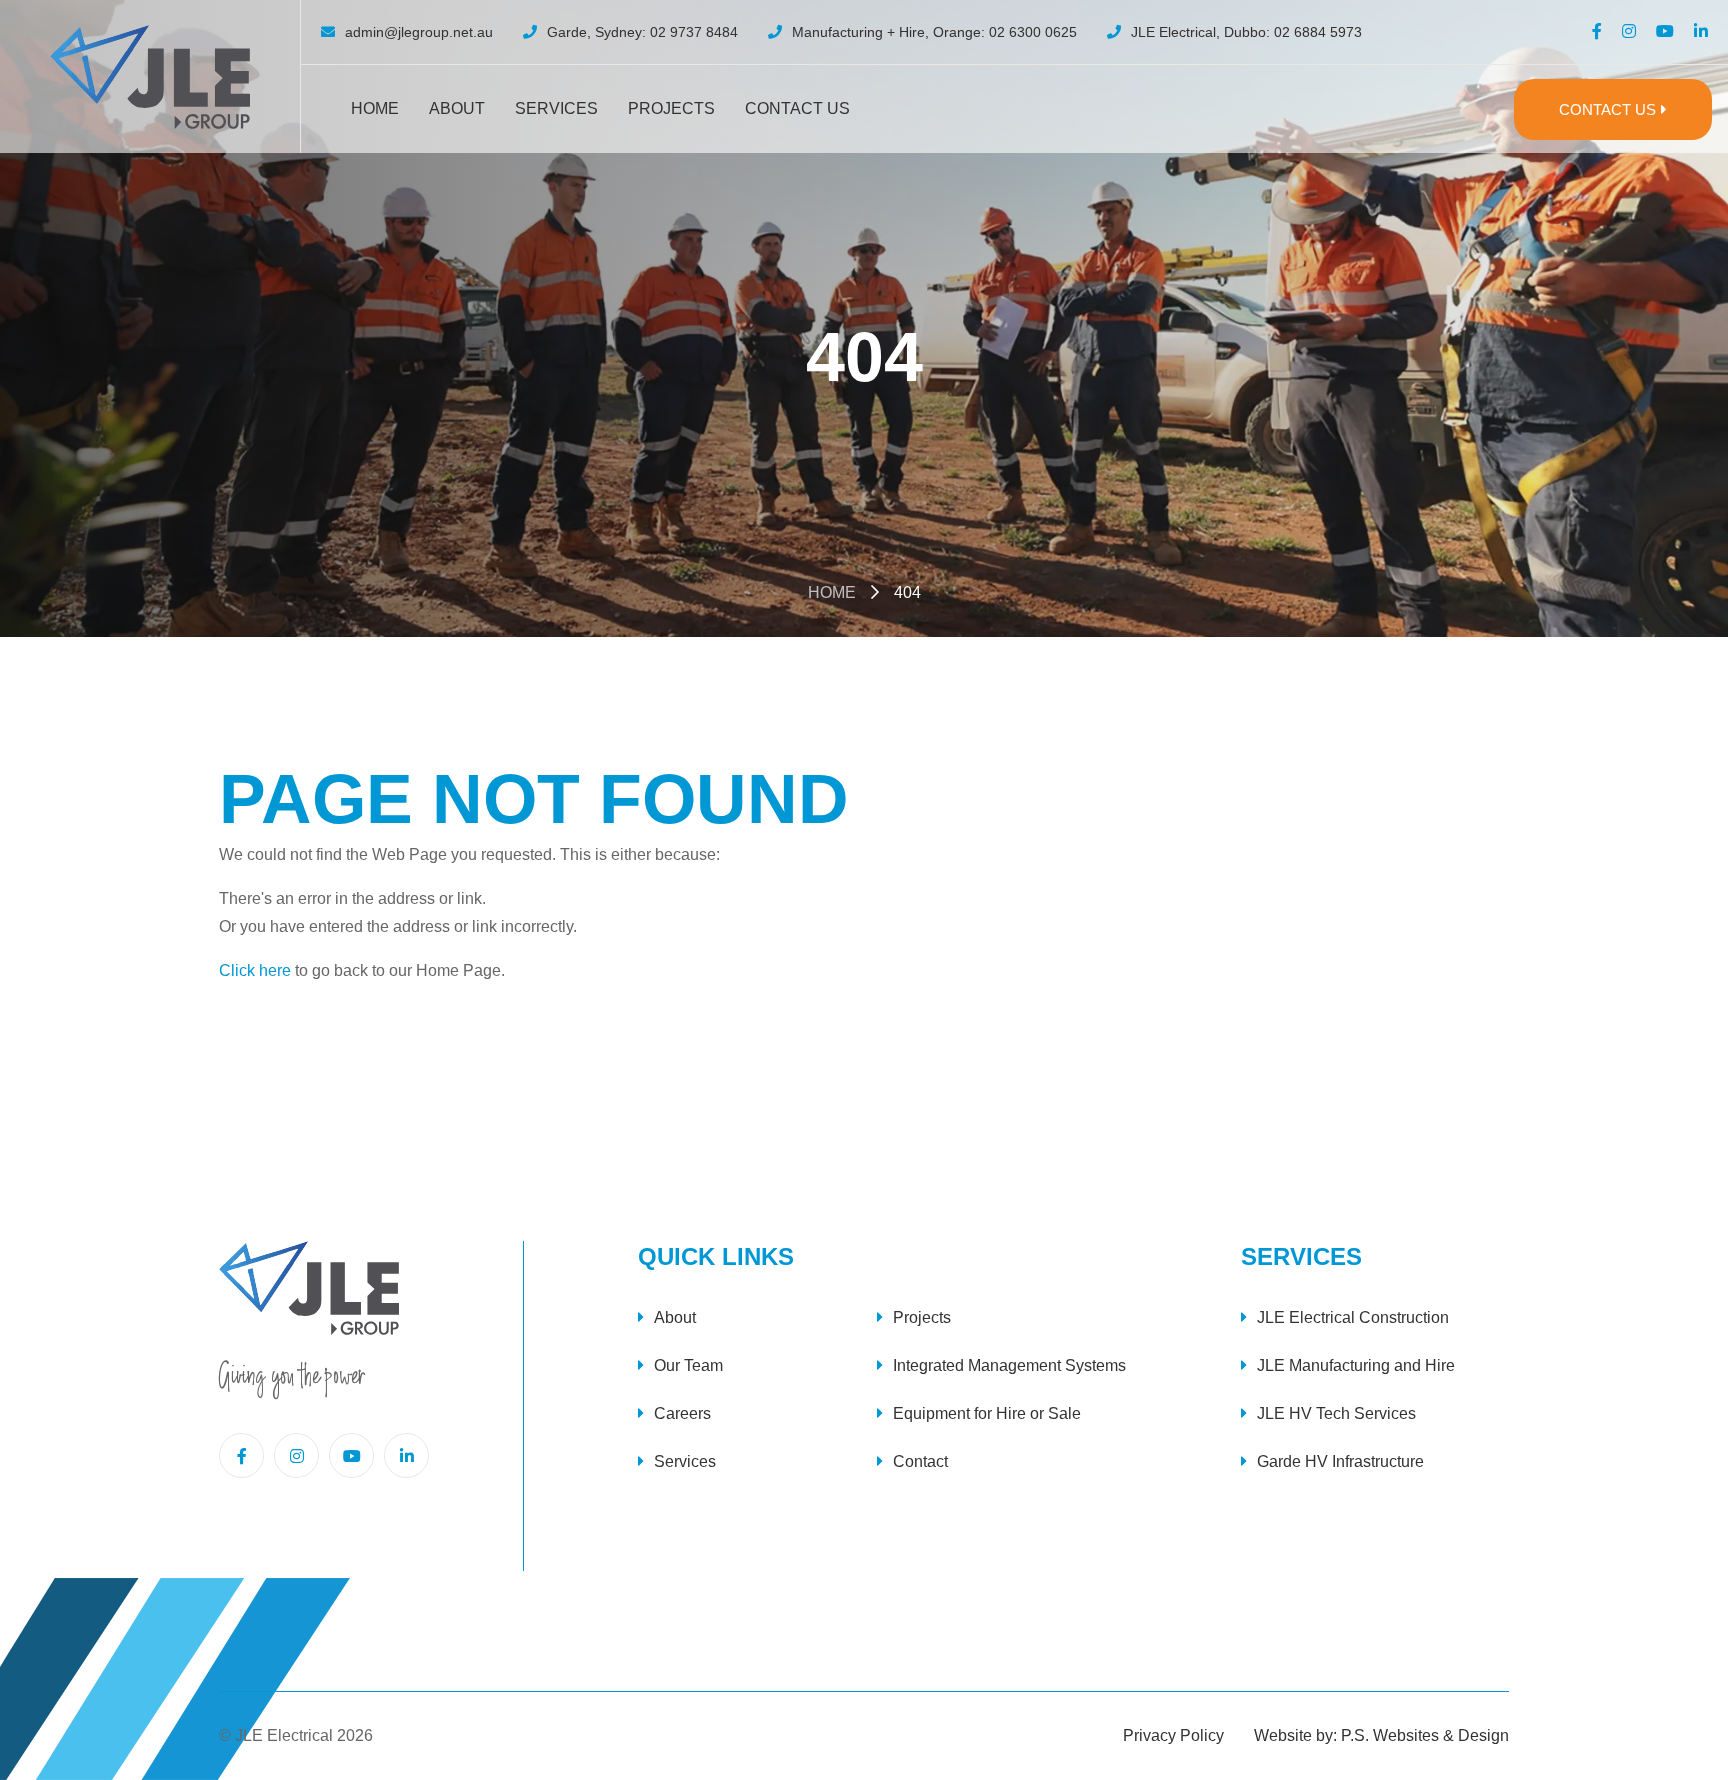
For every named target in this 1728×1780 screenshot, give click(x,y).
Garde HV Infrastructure (1340, 1461)
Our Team (688, 1365)
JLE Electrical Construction (1353, 1317)
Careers (682, 1413)
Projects (671, 108)
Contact (920, 1461)
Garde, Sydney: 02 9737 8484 (642, 32)
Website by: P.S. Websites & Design (1381, 1735)
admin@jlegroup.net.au (419, 32)
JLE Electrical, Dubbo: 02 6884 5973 (1246, 32)
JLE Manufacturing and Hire (1356, 1365)
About (457, 108)
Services (556, 108)
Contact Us (797, 108)
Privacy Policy (1173, 1735)
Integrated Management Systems (1009, 1365)
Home (375, 108)
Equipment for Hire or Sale (987, 1413)
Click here (255, 970)
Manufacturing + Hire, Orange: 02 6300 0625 (934, 32)
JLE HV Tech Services (1336, 1413)
